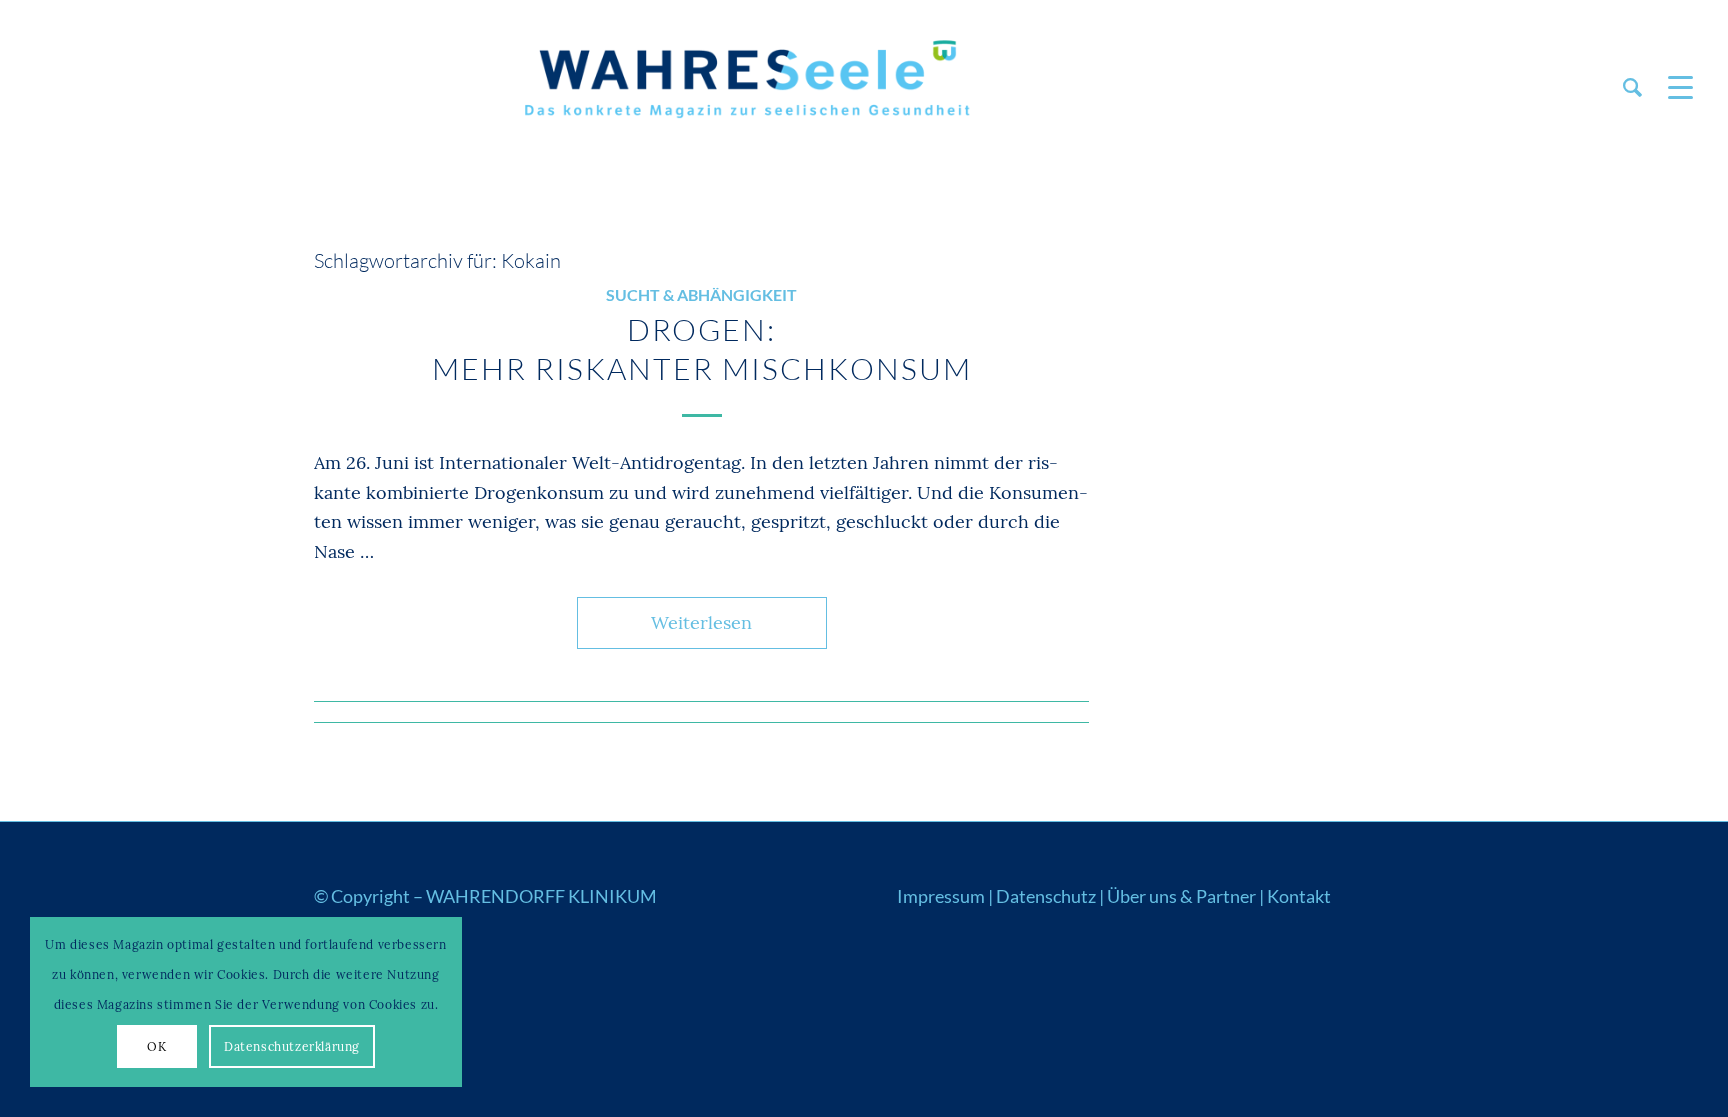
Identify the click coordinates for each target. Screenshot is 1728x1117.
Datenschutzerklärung (292, 1046)
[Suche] (1632, 87)
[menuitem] (1632, 87)
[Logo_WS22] (744, 87)
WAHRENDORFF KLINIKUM (541, 896)
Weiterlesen (701, 622)
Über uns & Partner (1181, 896)
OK (156, 1046)
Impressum (941, 896)
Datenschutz (1046, 896)
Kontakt (1299, 896)
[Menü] (1674, 87)
